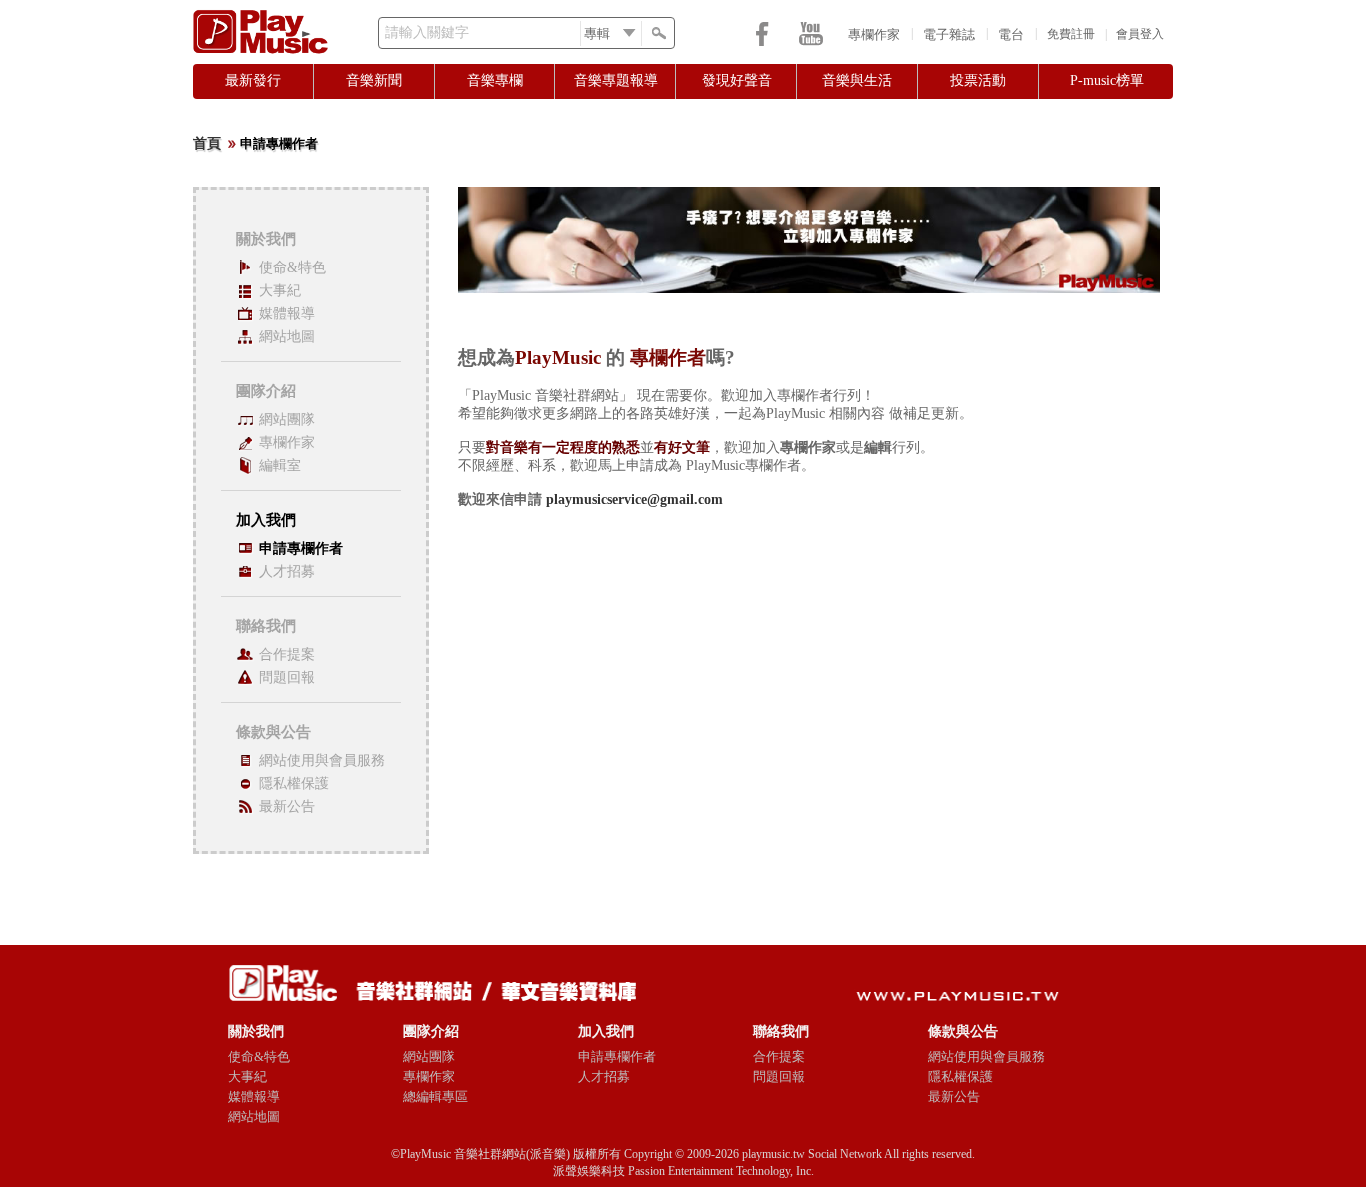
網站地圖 (287, 336)
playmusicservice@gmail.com (634, 499)
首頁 (207, 143)
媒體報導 (287, 313)
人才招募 (287, 571)
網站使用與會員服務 (322, 760)
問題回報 (287, 677)
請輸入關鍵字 (427, 32)
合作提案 (287, 654)
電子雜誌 (949, 34)
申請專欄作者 (301, 548)
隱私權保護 (294, 783)
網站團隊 (287, 419)
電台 (1011, 34)
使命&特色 (292, 267)
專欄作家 (874, 34)
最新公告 (287, 806)
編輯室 (280, 465)
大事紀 (280, 290)
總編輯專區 (435, 1096)
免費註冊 (1071, 34)
